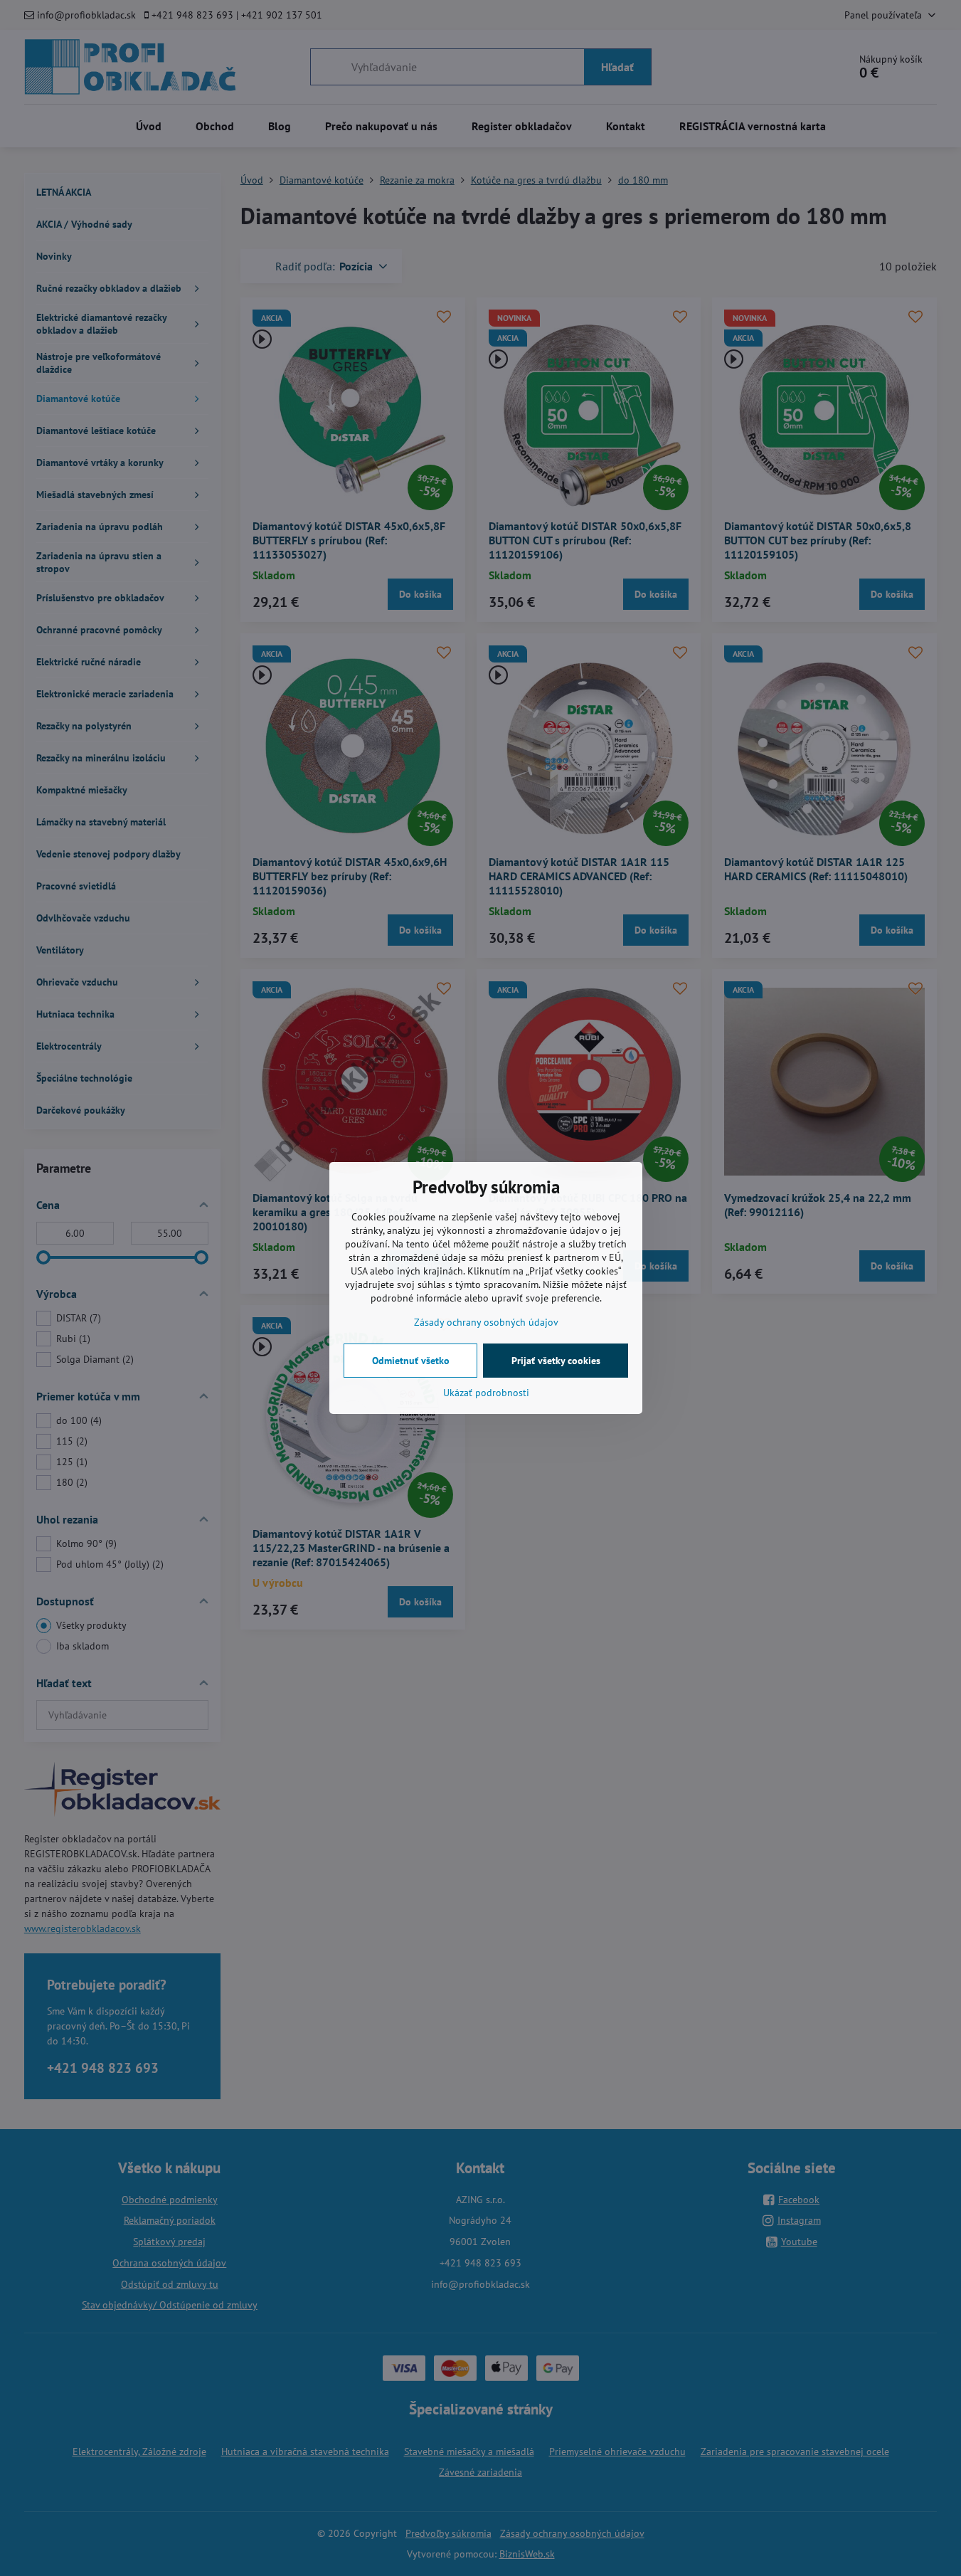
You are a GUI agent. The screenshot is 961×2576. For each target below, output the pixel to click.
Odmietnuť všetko (411, 1361)
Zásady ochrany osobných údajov (486, 1322)
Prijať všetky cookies (556, 1361)
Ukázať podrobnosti (486, 1393)
